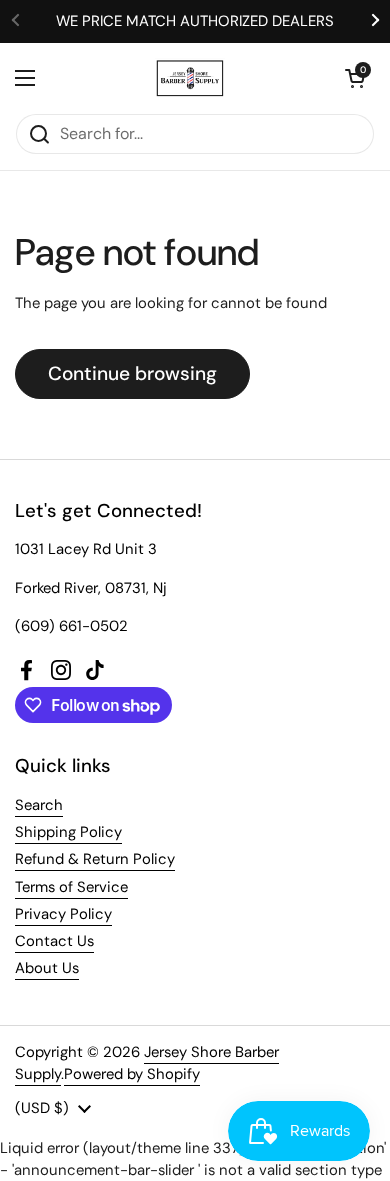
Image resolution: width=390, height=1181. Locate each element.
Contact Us (54, 941)
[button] (355, 78)
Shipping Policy (68, 832)
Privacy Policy (63, 914)
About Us (47, 968)
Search (39, 805)
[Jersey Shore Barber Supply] (190, 78)
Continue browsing (132, 373)
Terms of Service (71, 887)
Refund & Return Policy (95, 859)
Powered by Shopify (132, 1074)
